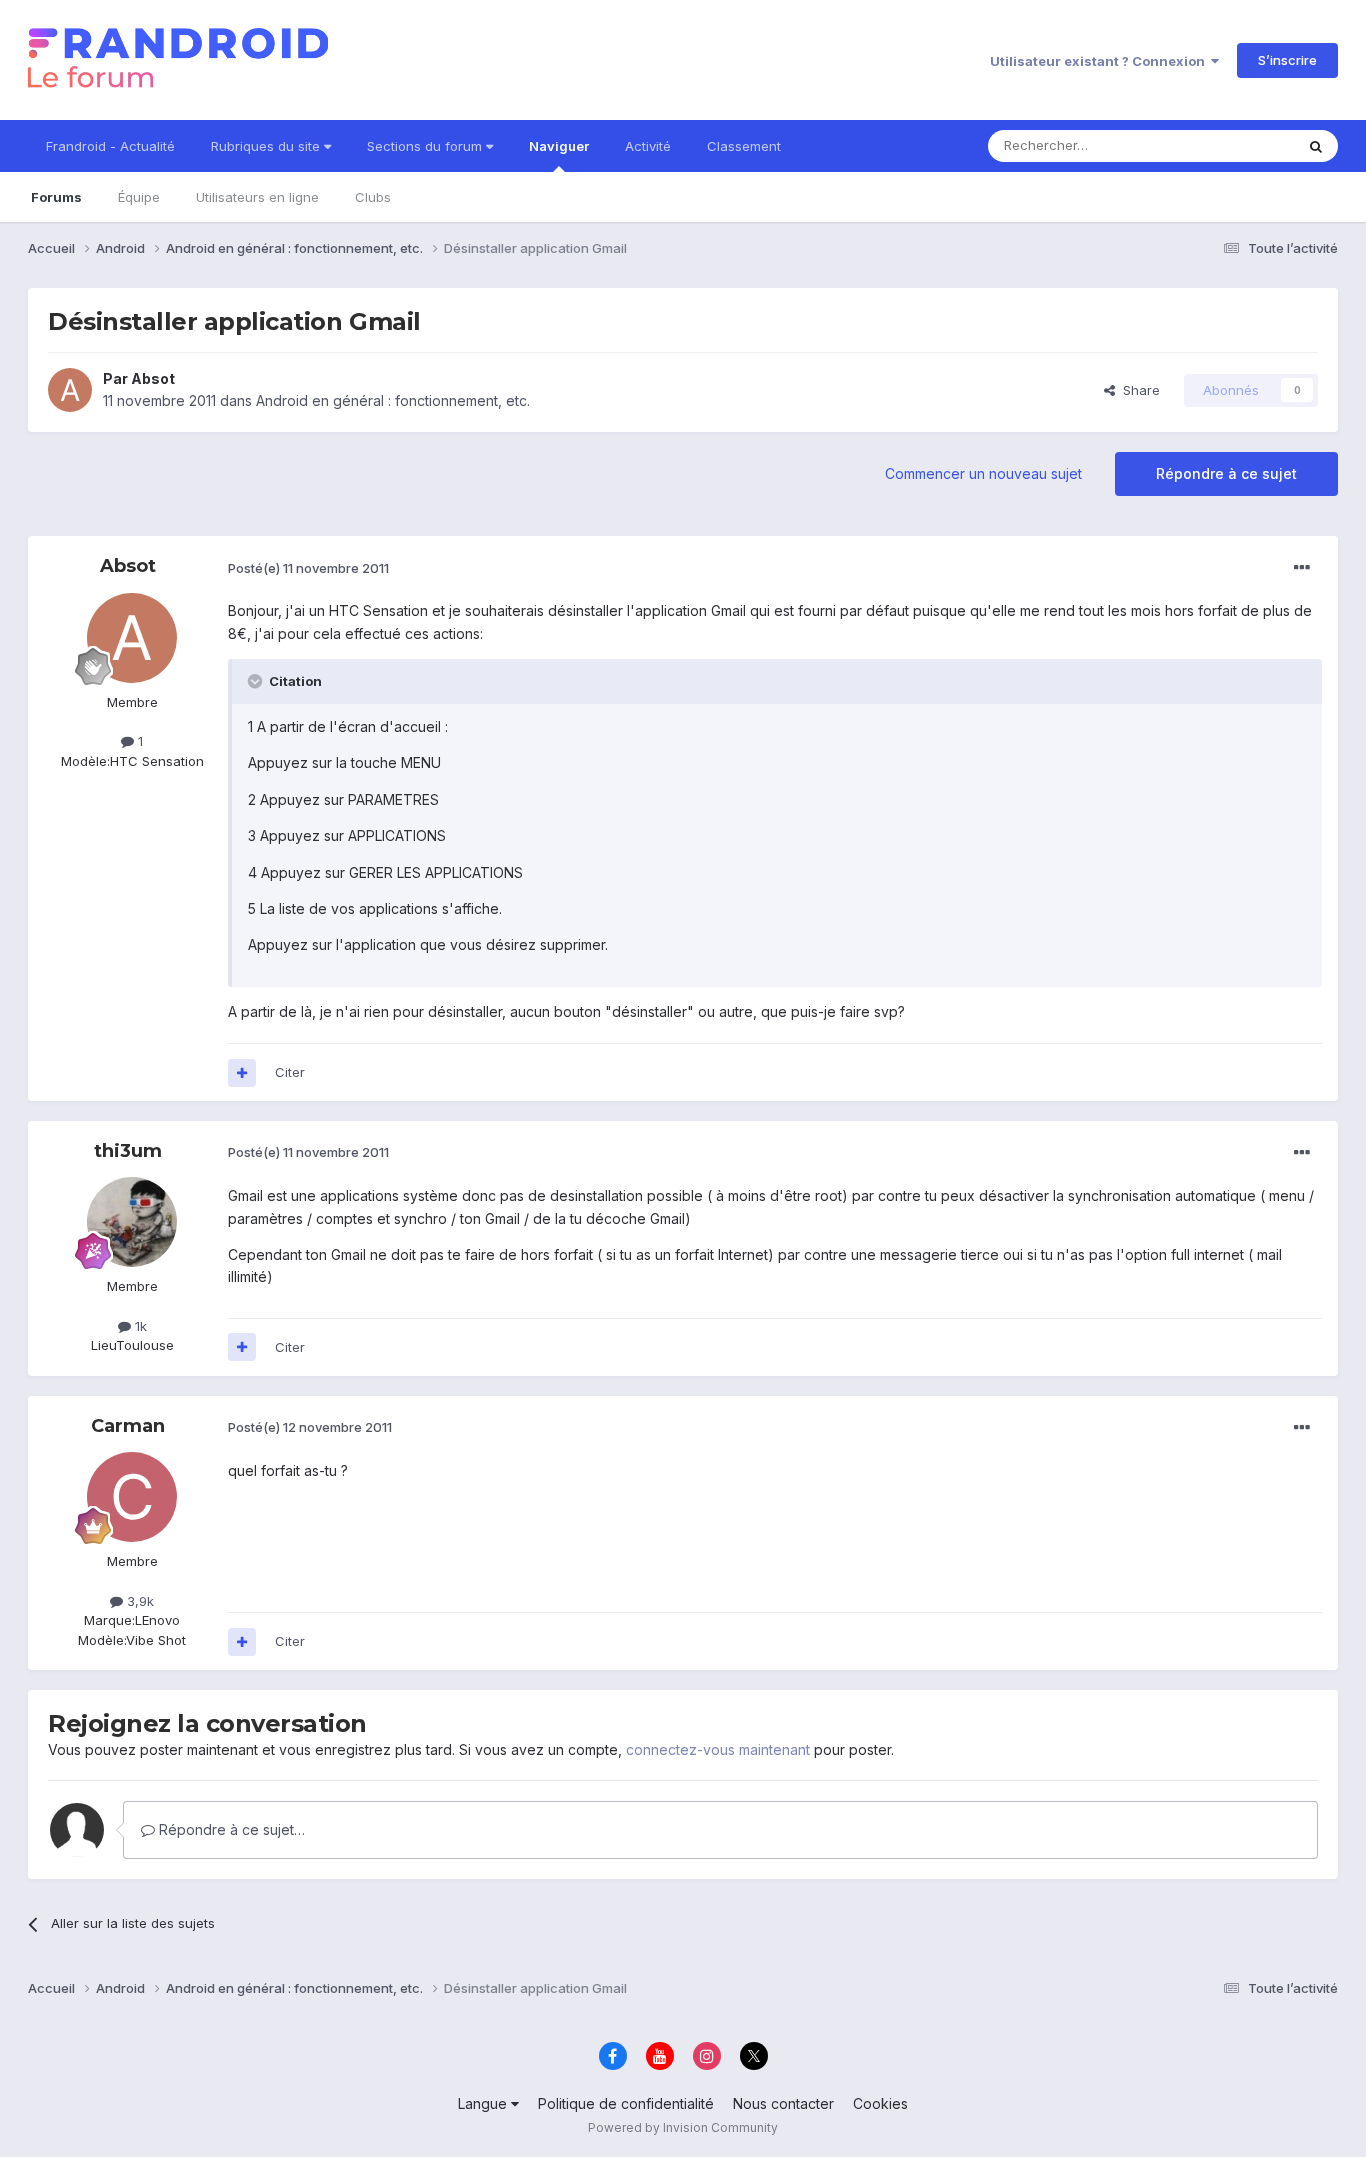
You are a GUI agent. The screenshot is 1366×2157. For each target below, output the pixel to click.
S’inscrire (1287, 60)
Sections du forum (426, 146)
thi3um (128, 1151)
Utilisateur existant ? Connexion (1100, 61)
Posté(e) (308, 568)
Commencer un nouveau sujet (983, 473)
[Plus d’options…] (1302, 568)
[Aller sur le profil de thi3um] (132, 1222)
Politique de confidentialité (626, 2103)
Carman (128, 1426)
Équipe (139, 197)
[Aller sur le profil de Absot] (70, 390)
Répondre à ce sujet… (230, 1829)
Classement (744, 146)
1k (139, 1326)
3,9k (138, 1601)
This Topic (1235, 145)
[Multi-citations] (242, 1073)
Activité (648, 146)
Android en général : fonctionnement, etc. (393, 400)
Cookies (880, 2103)
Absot (153, 378)
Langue (484, 2103)
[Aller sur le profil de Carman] (132, 1497)
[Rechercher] (1316, 146)
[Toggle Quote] (257, 681)
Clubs (373, 197)
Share (1137, 390)
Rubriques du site (267, 146)
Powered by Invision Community (683, 2127)
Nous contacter (783, 2103)
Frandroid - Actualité (110, 146)
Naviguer (559, 146)
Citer (290, 1072)
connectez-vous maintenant (718, 1749)
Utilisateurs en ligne (257, 197)
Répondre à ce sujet (1226, 473)
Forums (56, 197)
